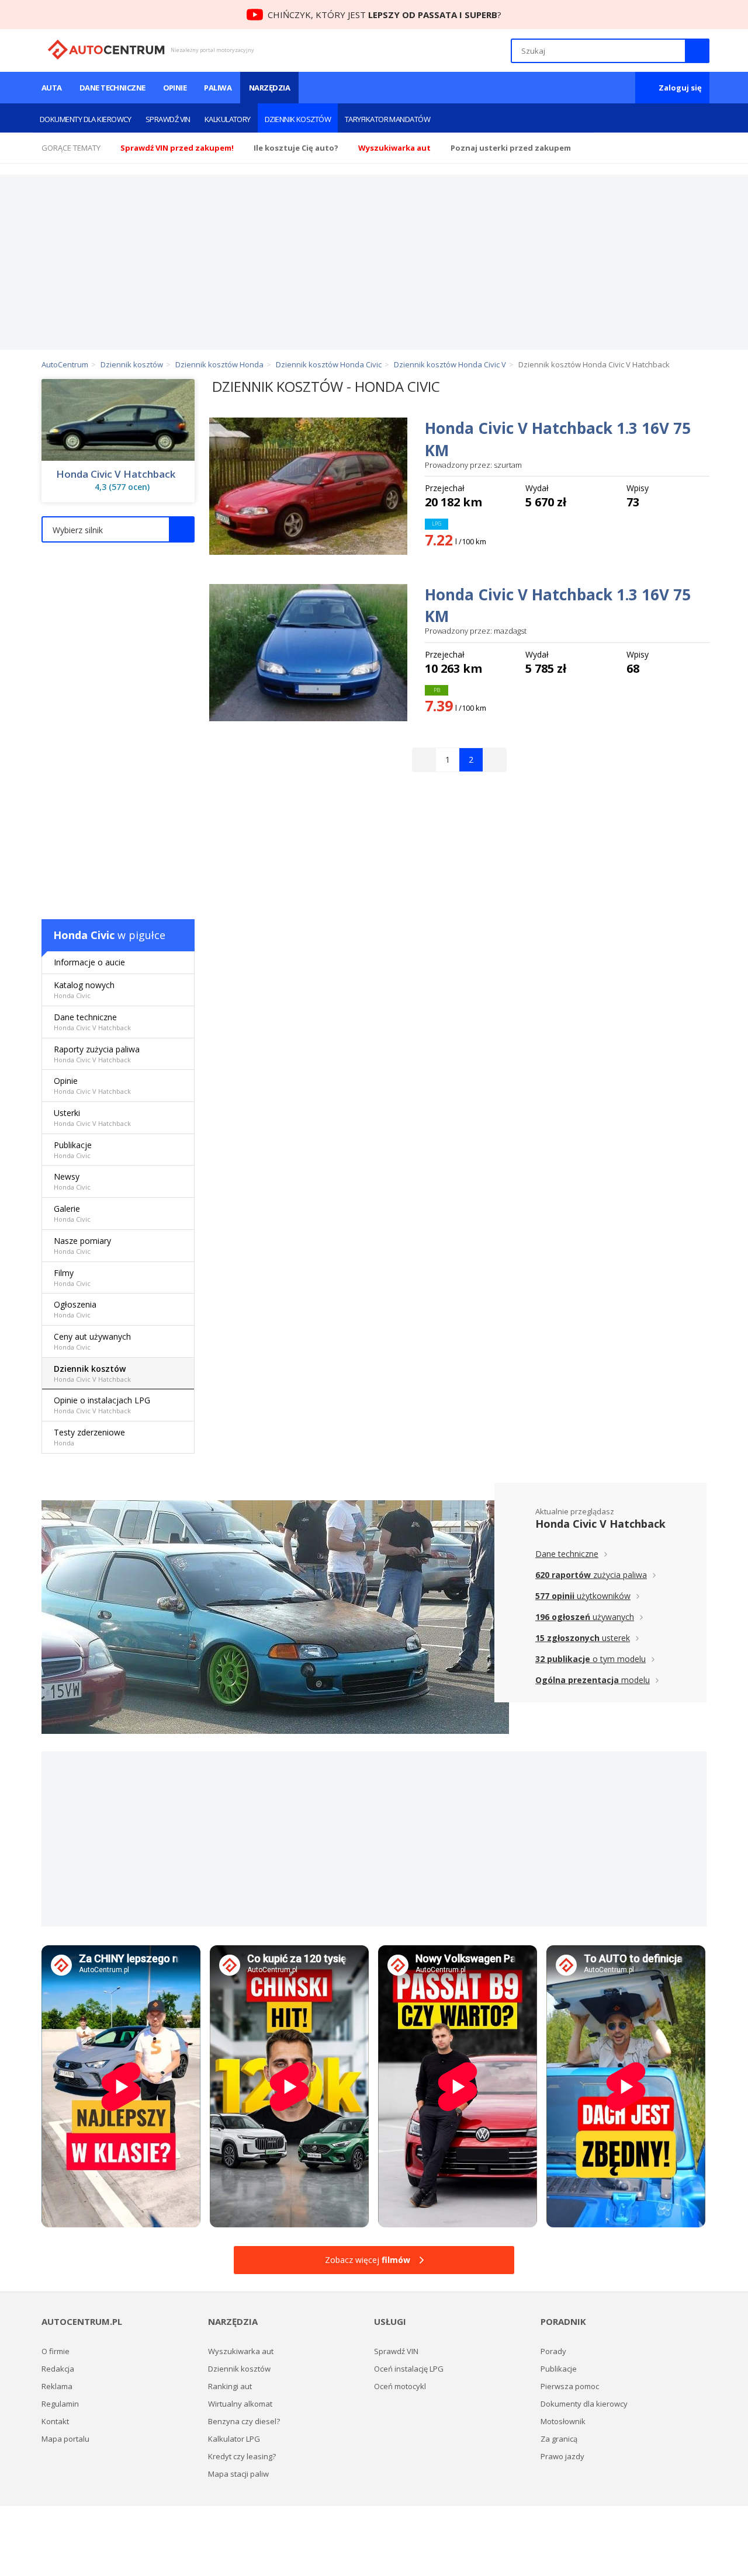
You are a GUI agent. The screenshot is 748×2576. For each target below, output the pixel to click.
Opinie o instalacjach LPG (102, 1405)
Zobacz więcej (368, 2260)
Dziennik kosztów (298, 119)
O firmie (56, 2351)
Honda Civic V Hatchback (116, 474)
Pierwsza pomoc (570, 2386)
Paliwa (218, 88)
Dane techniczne (112, 88)
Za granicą (559, 2439)
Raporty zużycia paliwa (97, 1054)
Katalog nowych (84, 990)
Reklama (57, 2386)
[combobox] (118, 529)
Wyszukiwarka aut (241, 2351)
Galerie (72, 1213)
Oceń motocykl (400, 2386)
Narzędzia (269, 88)
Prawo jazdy (562, 2456)
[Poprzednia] (424, 760)
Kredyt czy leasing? (242, 2456)
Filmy (72, 1277)
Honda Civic (84, 935)
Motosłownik (563, 2421)
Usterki (92, 1117)
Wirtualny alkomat (240, 2404)
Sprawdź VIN (168, 119)
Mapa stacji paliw (238, 2474)
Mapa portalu (65, 2439)
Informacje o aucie (89, 962)
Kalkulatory (228, 119)
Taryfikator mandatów (387, 119)
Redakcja (58, 2369)
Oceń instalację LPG (409, 2369)
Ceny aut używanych (92, 1341)
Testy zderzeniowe (89, 1437)
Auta (52, 88)
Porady (553, 2351)
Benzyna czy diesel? (244, 2421)
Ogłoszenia (75, 1309)
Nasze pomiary (82, 1245)
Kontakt (55, 2421)
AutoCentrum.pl (106, 50)
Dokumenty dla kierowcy (86, 119)
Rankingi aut (230, 2386)
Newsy (72, 1181)
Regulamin (60, 2404)
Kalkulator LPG (234, 2439)
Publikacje (73, 1150)
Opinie (175, 88)
